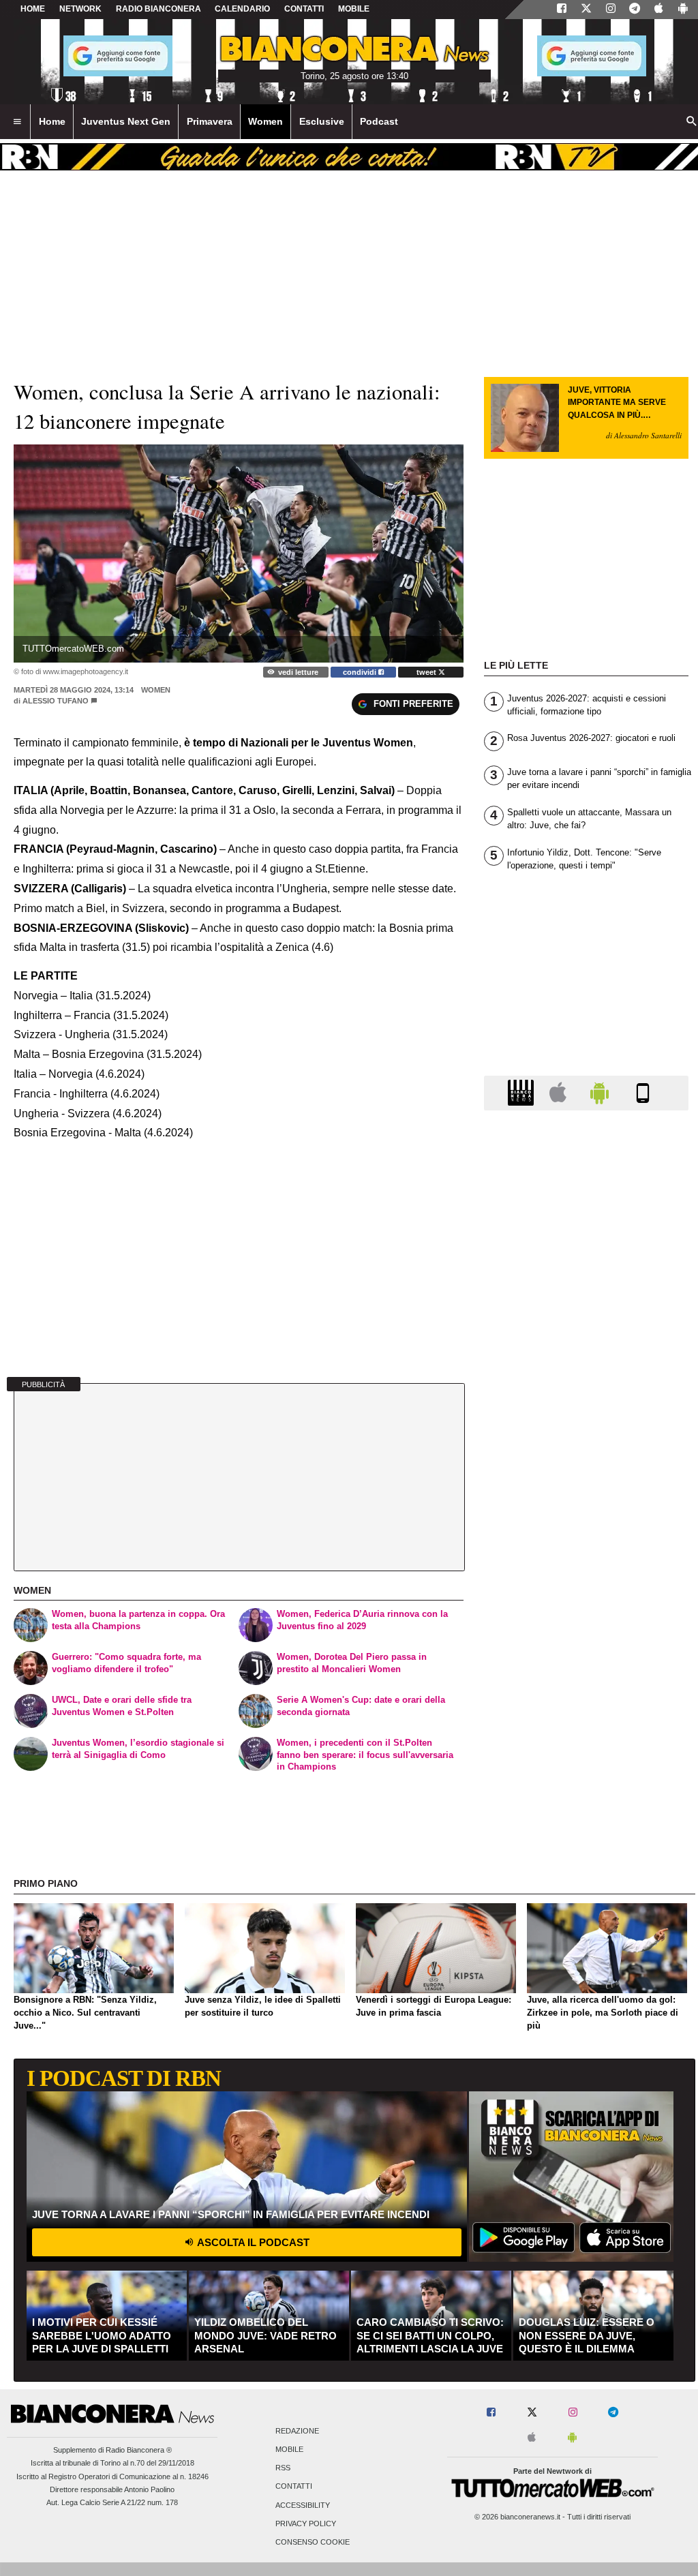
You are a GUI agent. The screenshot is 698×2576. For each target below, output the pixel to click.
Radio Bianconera (158, 9)
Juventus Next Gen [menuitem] (126, 121)
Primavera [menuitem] (210, 121)
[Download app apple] (659, 10)
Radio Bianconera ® (139, 2450)
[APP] (523, 1092)
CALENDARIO (242, 9)
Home (33, 9)
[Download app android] (683, 10)
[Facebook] (562, 10)
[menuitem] (17, 122)
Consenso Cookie (313, 2542)
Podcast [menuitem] (379, 121)
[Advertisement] (586, 1650)
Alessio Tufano (56, 701)
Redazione (297, 2431)
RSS (283, 2468)
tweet (427, 672)
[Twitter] (586, 10)
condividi (361, 672)
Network (80, 9)
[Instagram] (611, 10)
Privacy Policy (306, 2524)
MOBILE (354, 9)
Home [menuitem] (52, 121)
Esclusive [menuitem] (322, 121)
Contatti (294, 2487)
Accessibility (303, 2505)
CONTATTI (304, 9)
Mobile (289, 2449)
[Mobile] (643, 1092)
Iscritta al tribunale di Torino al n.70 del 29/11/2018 (112, 2463)
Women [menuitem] (265, 121)
